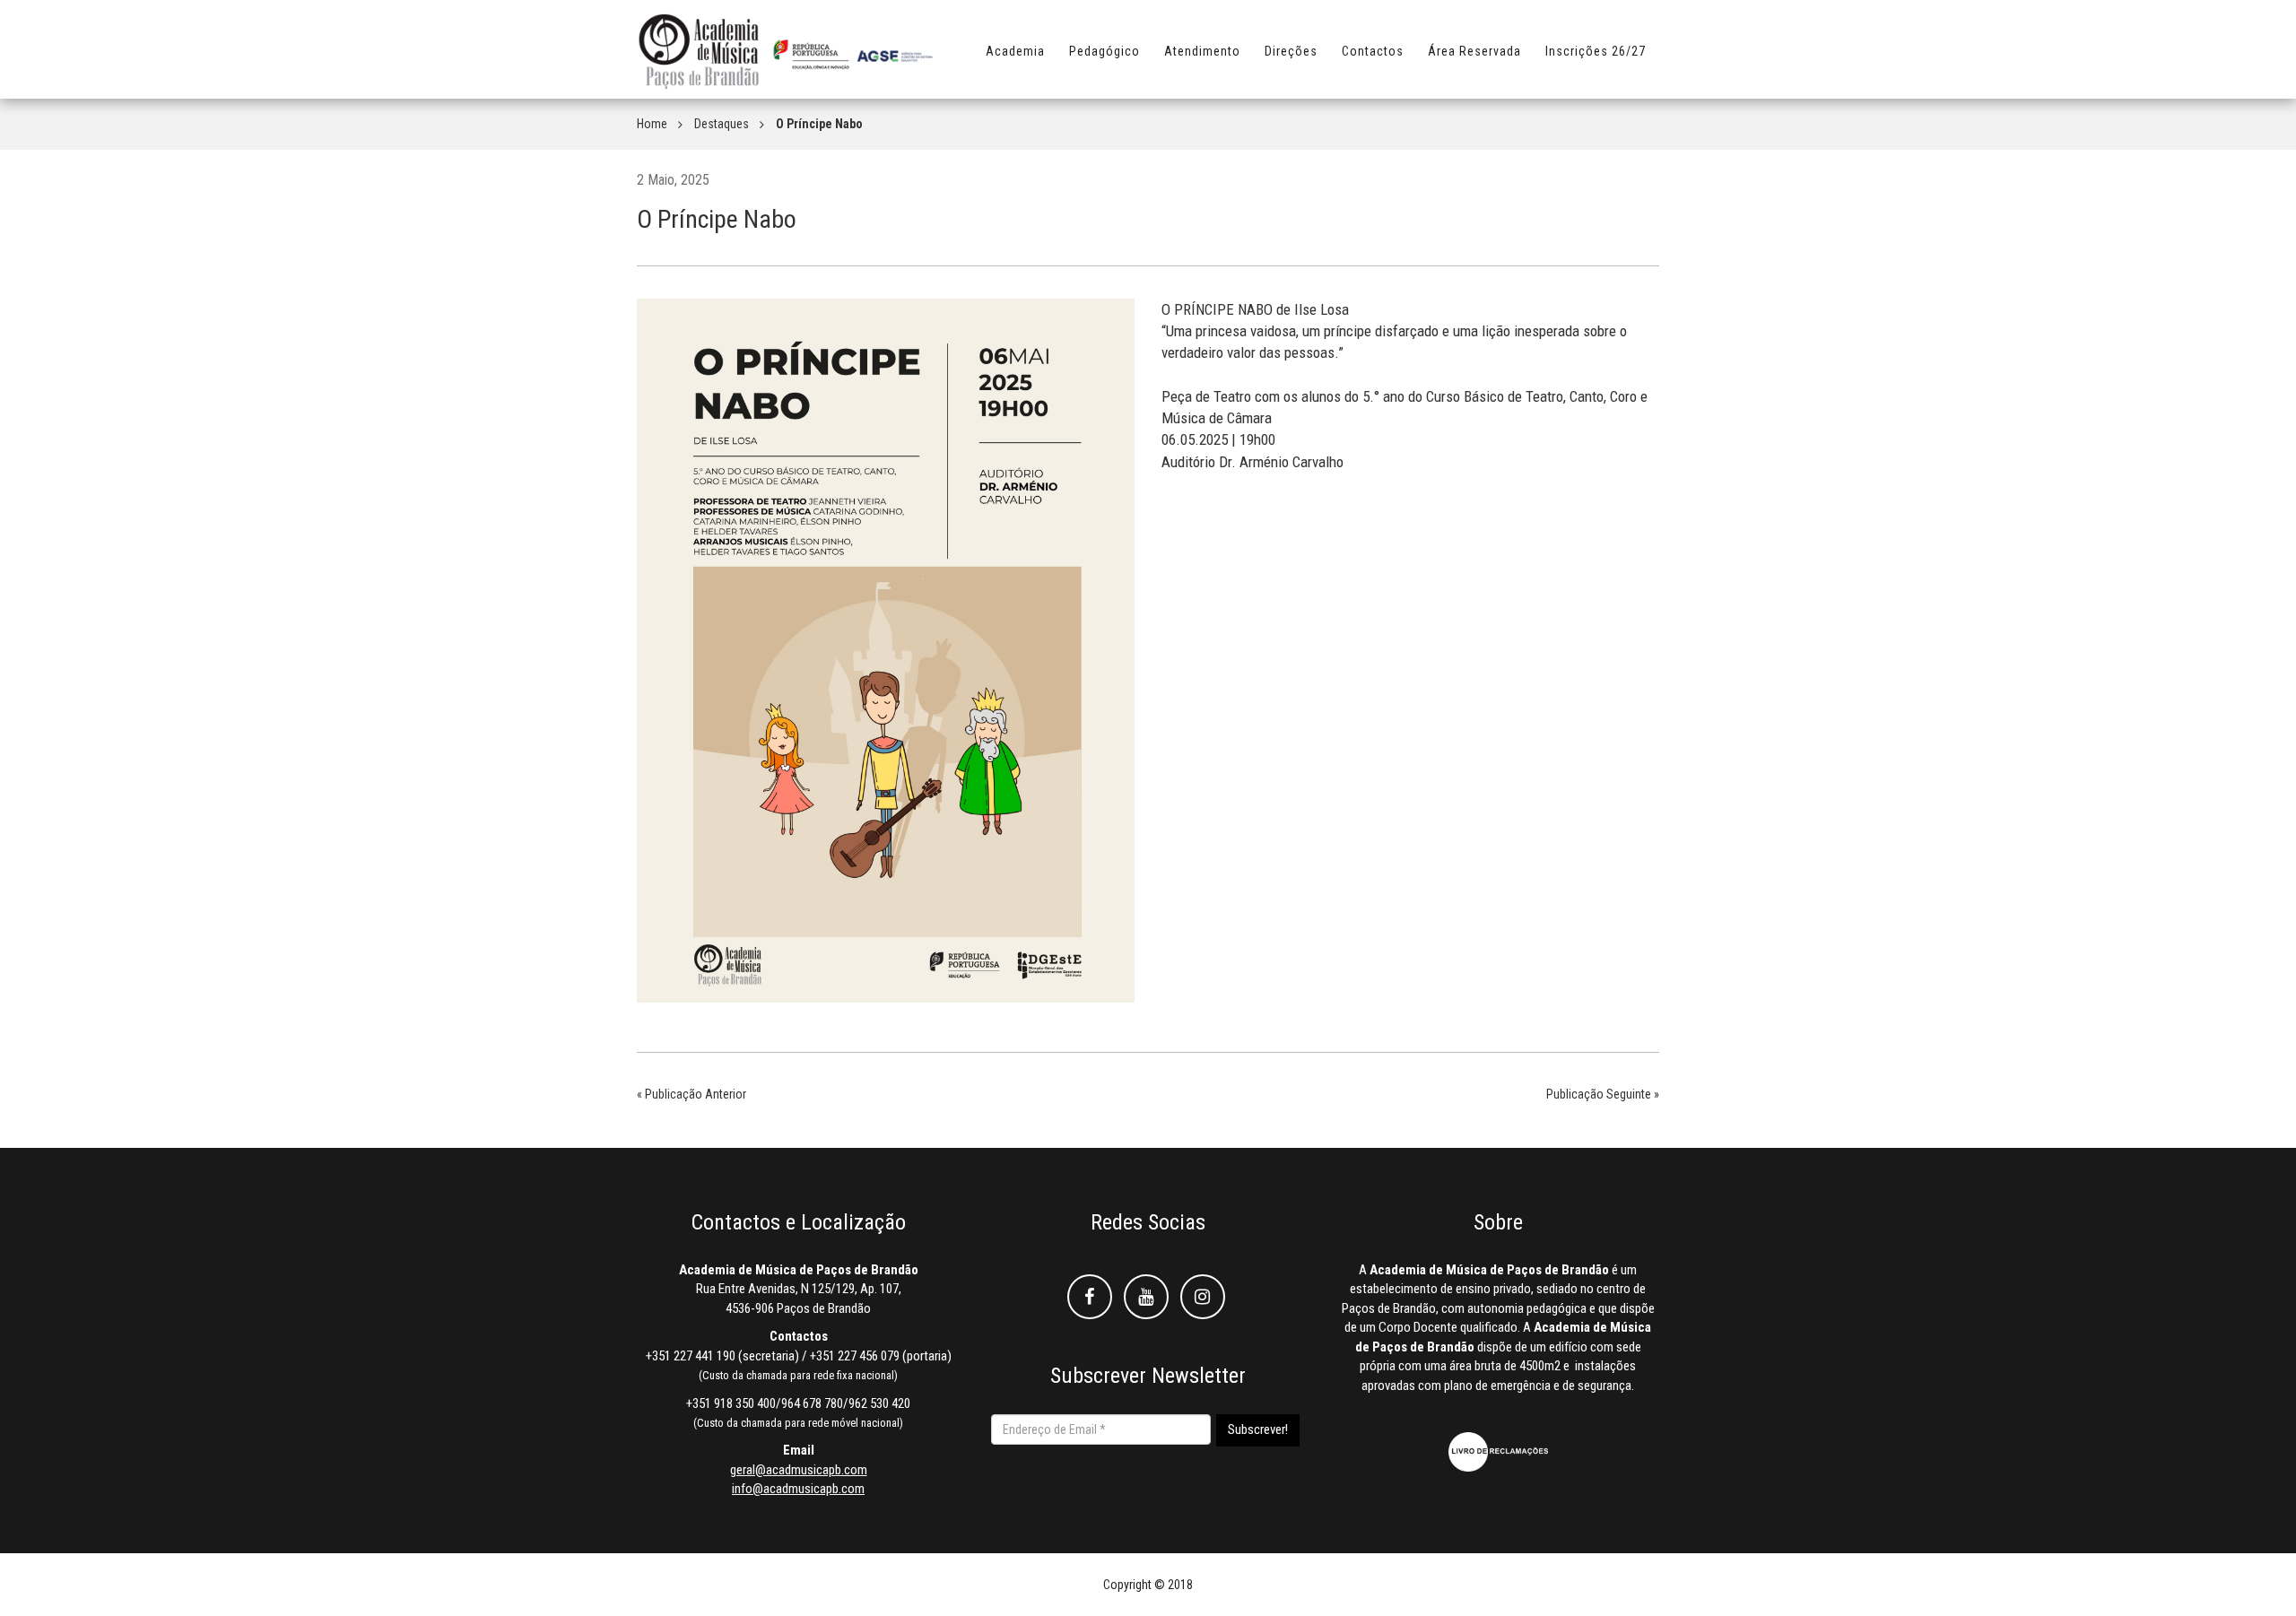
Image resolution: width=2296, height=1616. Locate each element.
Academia (1015, 51)
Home (652, 124)
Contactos (1373, 51)
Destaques (722, 124)
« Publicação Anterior (691, 1094)
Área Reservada (1474, 51)
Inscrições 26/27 (1596, 51)
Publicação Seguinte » (1603, 1094)
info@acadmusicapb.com (798, 1489)
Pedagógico (1105, 51)
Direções (1291, 51)
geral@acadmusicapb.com (799, 1470)
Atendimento (1202, 51)
